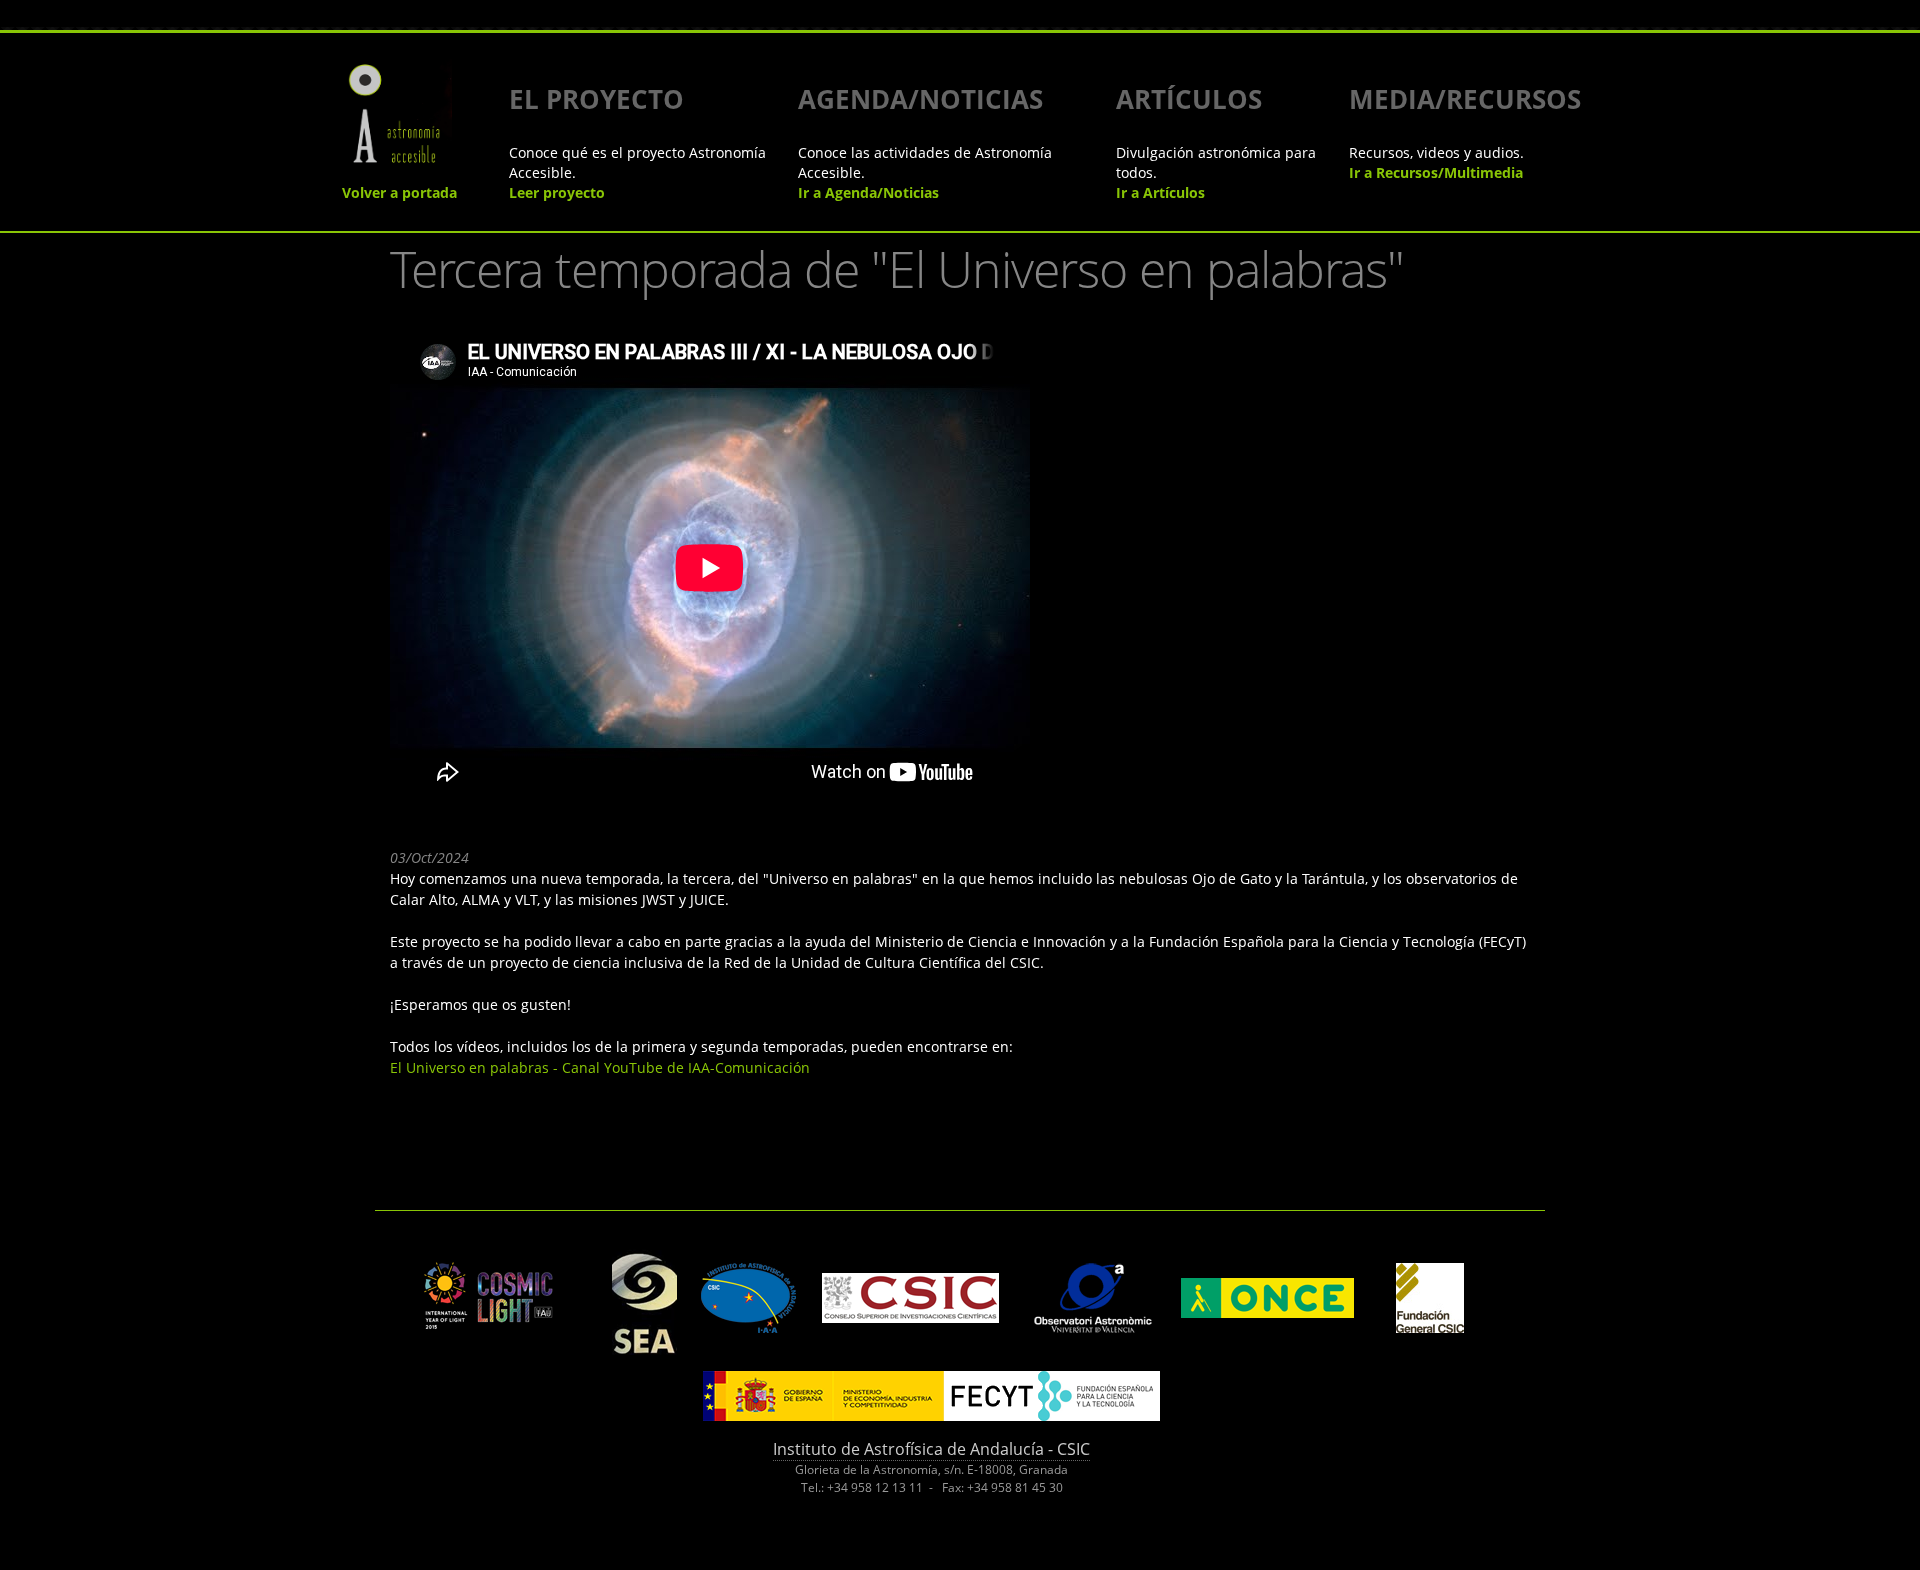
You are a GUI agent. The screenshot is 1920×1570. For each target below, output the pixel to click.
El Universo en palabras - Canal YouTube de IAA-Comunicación (600, 1067)
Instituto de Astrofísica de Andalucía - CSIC (931, 1449)
